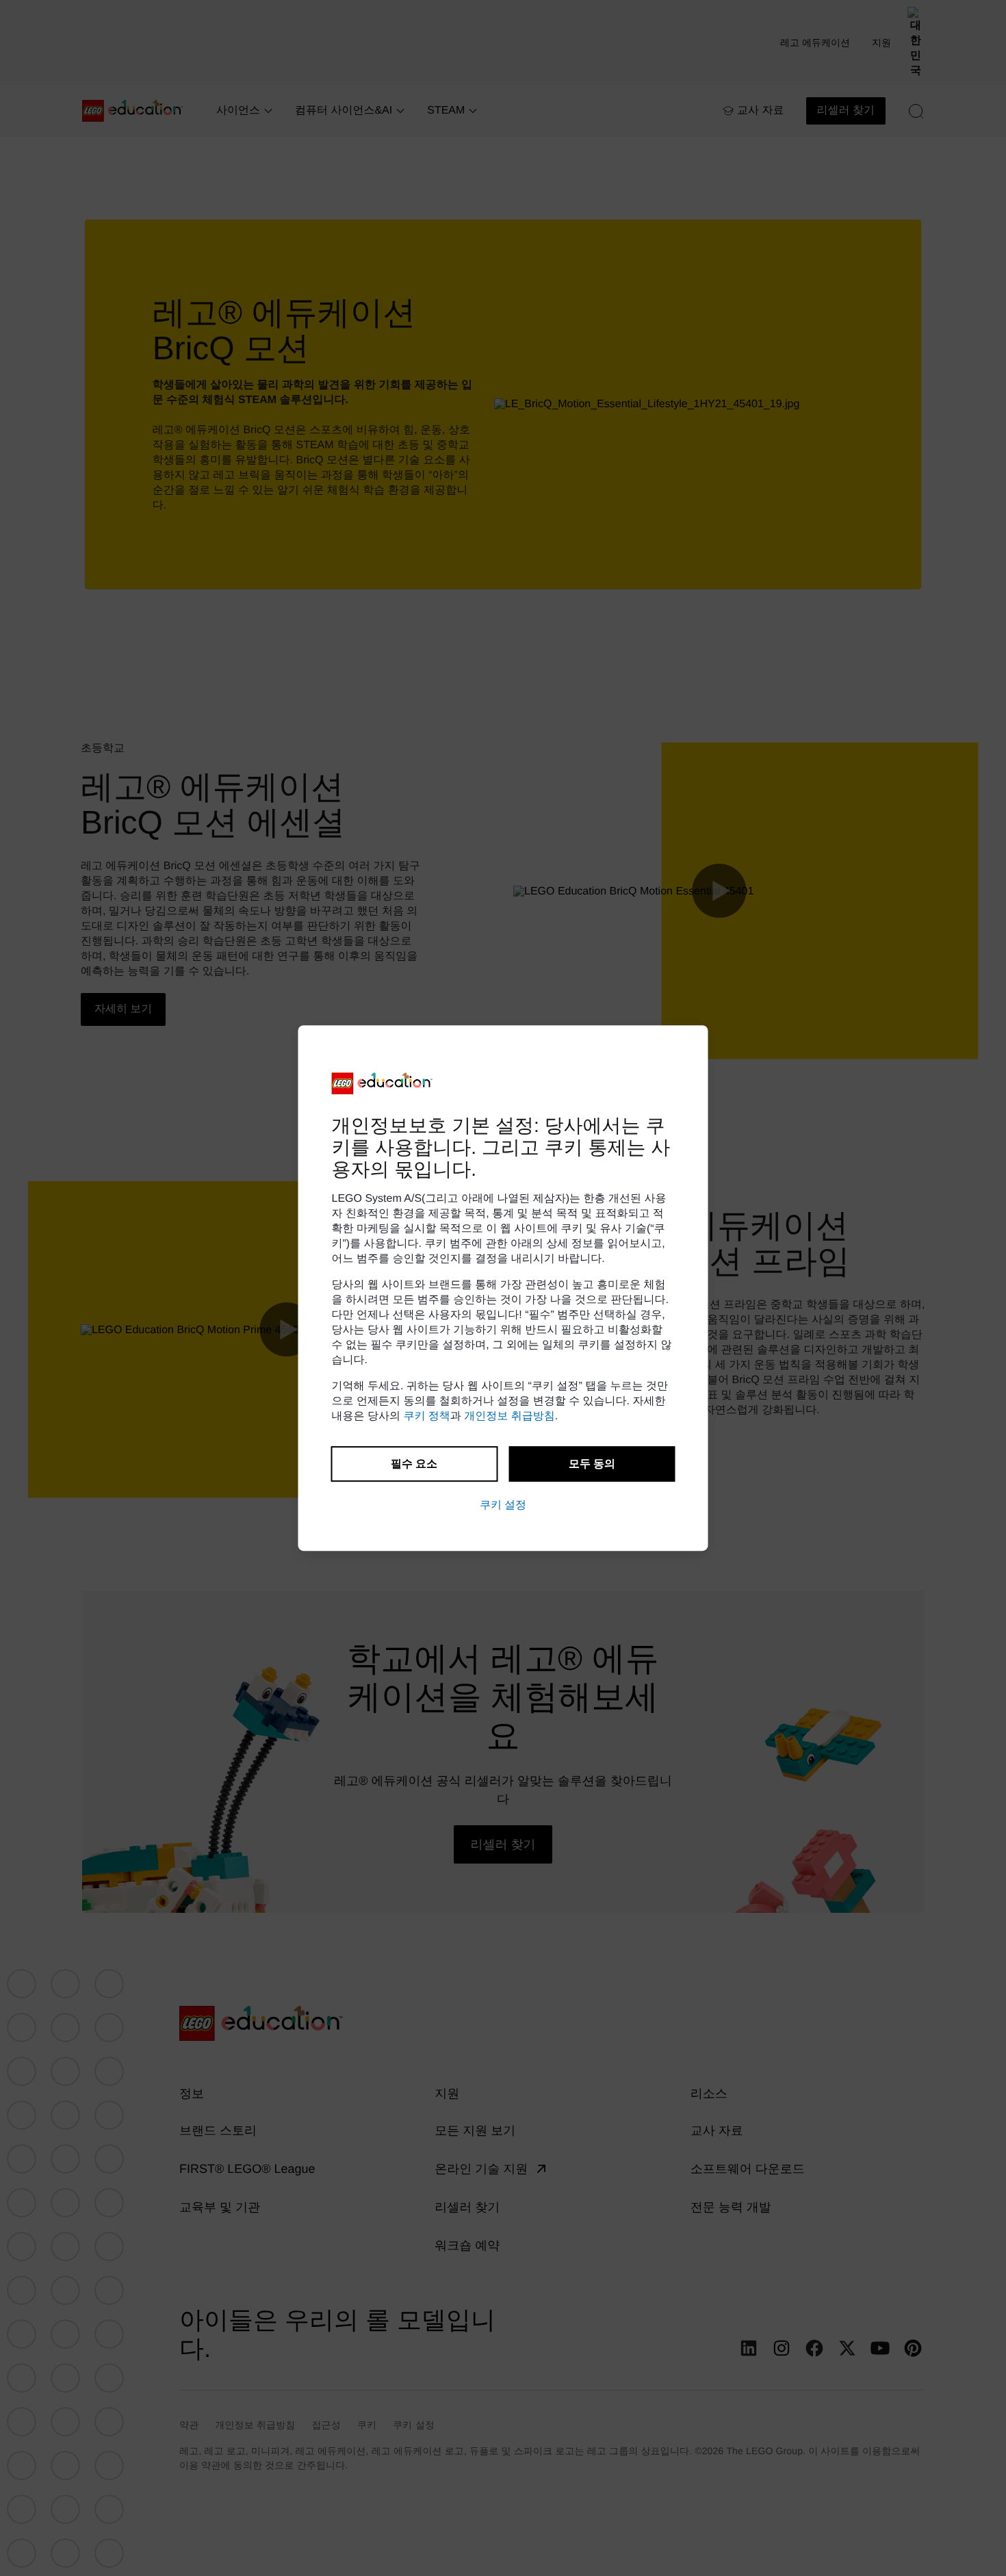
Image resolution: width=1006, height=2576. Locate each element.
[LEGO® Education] (383, 1083)
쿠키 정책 (426, 1416)
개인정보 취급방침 (509, 1416)
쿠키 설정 (503, 1505)
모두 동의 (592, 1464)
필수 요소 (414, 1464)
